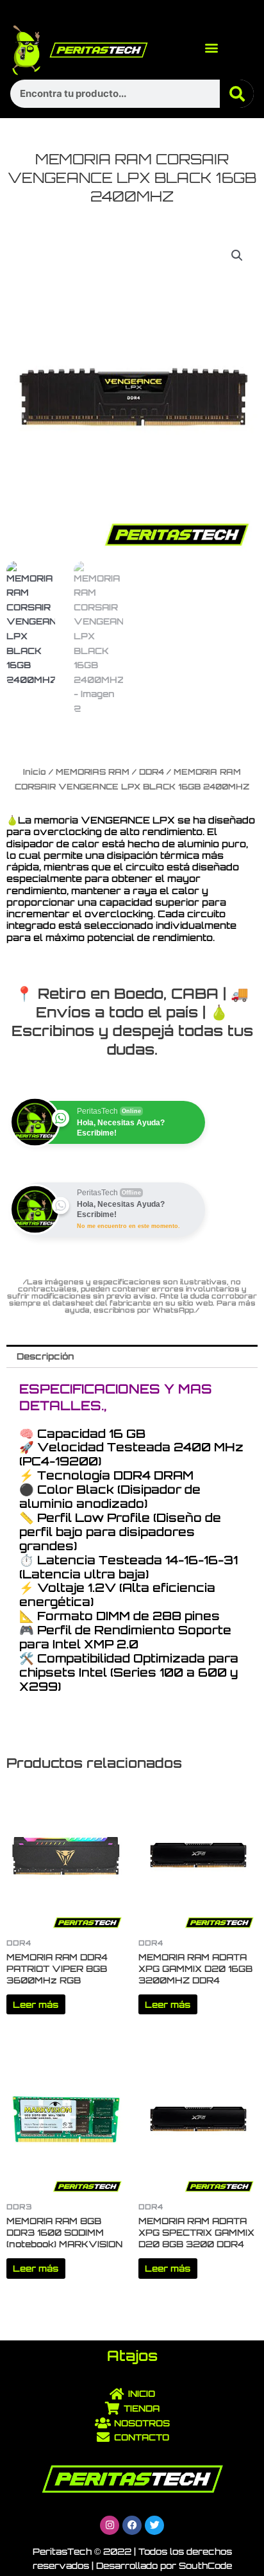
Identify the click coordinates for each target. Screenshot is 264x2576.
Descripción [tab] (45, 1356)
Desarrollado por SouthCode (164, 2565)
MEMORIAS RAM (93, 772)
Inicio (35, 772)
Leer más (36, 2004)
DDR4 (152, 772)
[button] (211, 47)
